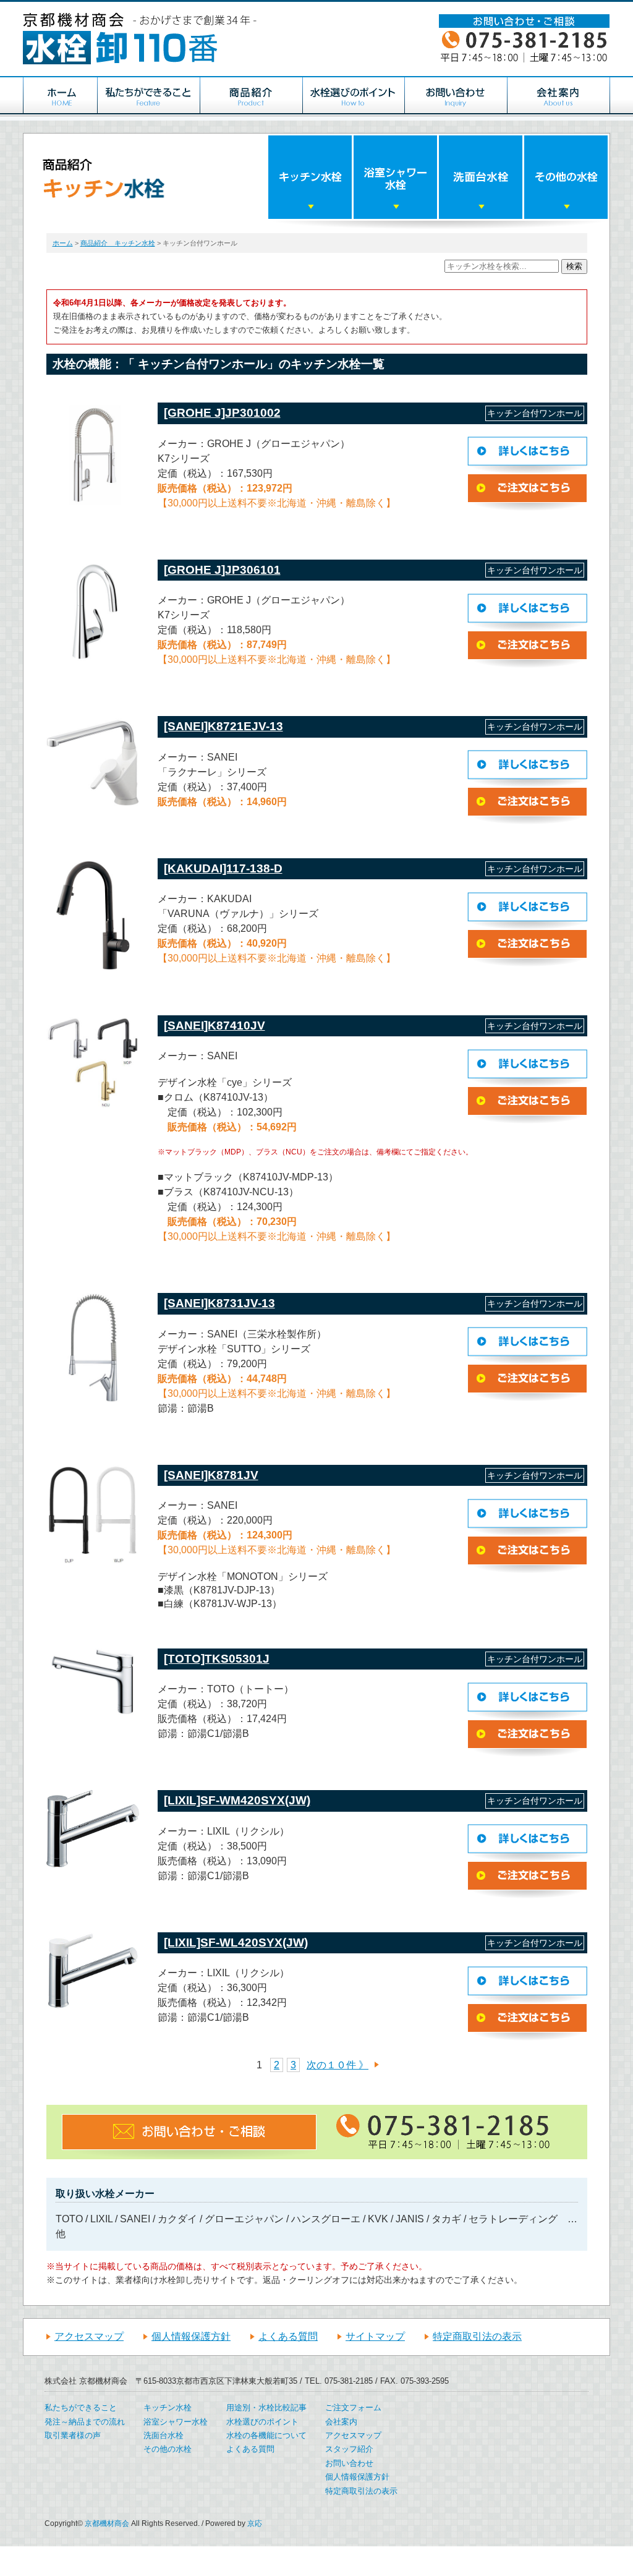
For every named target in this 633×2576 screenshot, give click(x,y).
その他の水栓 (168, 2449)
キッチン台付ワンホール (535, 413)
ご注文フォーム (353, 2408)
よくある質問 (288, 2336)
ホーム (63, 243)
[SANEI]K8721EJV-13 (223, 726)
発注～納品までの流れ (85, 2422)
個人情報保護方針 (191, 2336)
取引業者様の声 (73, 2435)
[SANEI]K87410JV (215, 1026)
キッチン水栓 (168, 2408)
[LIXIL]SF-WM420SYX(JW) (237, 1800)
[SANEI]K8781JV (211, 1475)
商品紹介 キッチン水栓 (118, 243)
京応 (255, 2523)
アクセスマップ (89, 2336)
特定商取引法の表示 (477, 2336)
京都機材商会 (107, 2523)
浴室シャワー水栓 (176, 2422)
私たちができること (81, 2408)
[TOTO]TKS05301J (217, 1659)
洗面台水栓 (164, 2435)
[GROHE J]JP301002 (222, 413)
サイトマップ (375, 2336)
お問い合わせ (349, 2463)
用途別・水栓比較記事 (266, 2408)
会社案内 (341, 2422)
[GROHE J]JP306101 (222, 570)
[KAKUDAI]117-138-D (223, 868)
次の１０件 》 (338, 2065)
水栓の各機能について (266, 2435)
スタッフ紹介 (349, 2449)
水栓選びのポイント (262, 2422)
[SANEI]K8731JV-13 (219, 1303)
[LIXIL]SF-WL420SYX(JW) (236, 1943)
